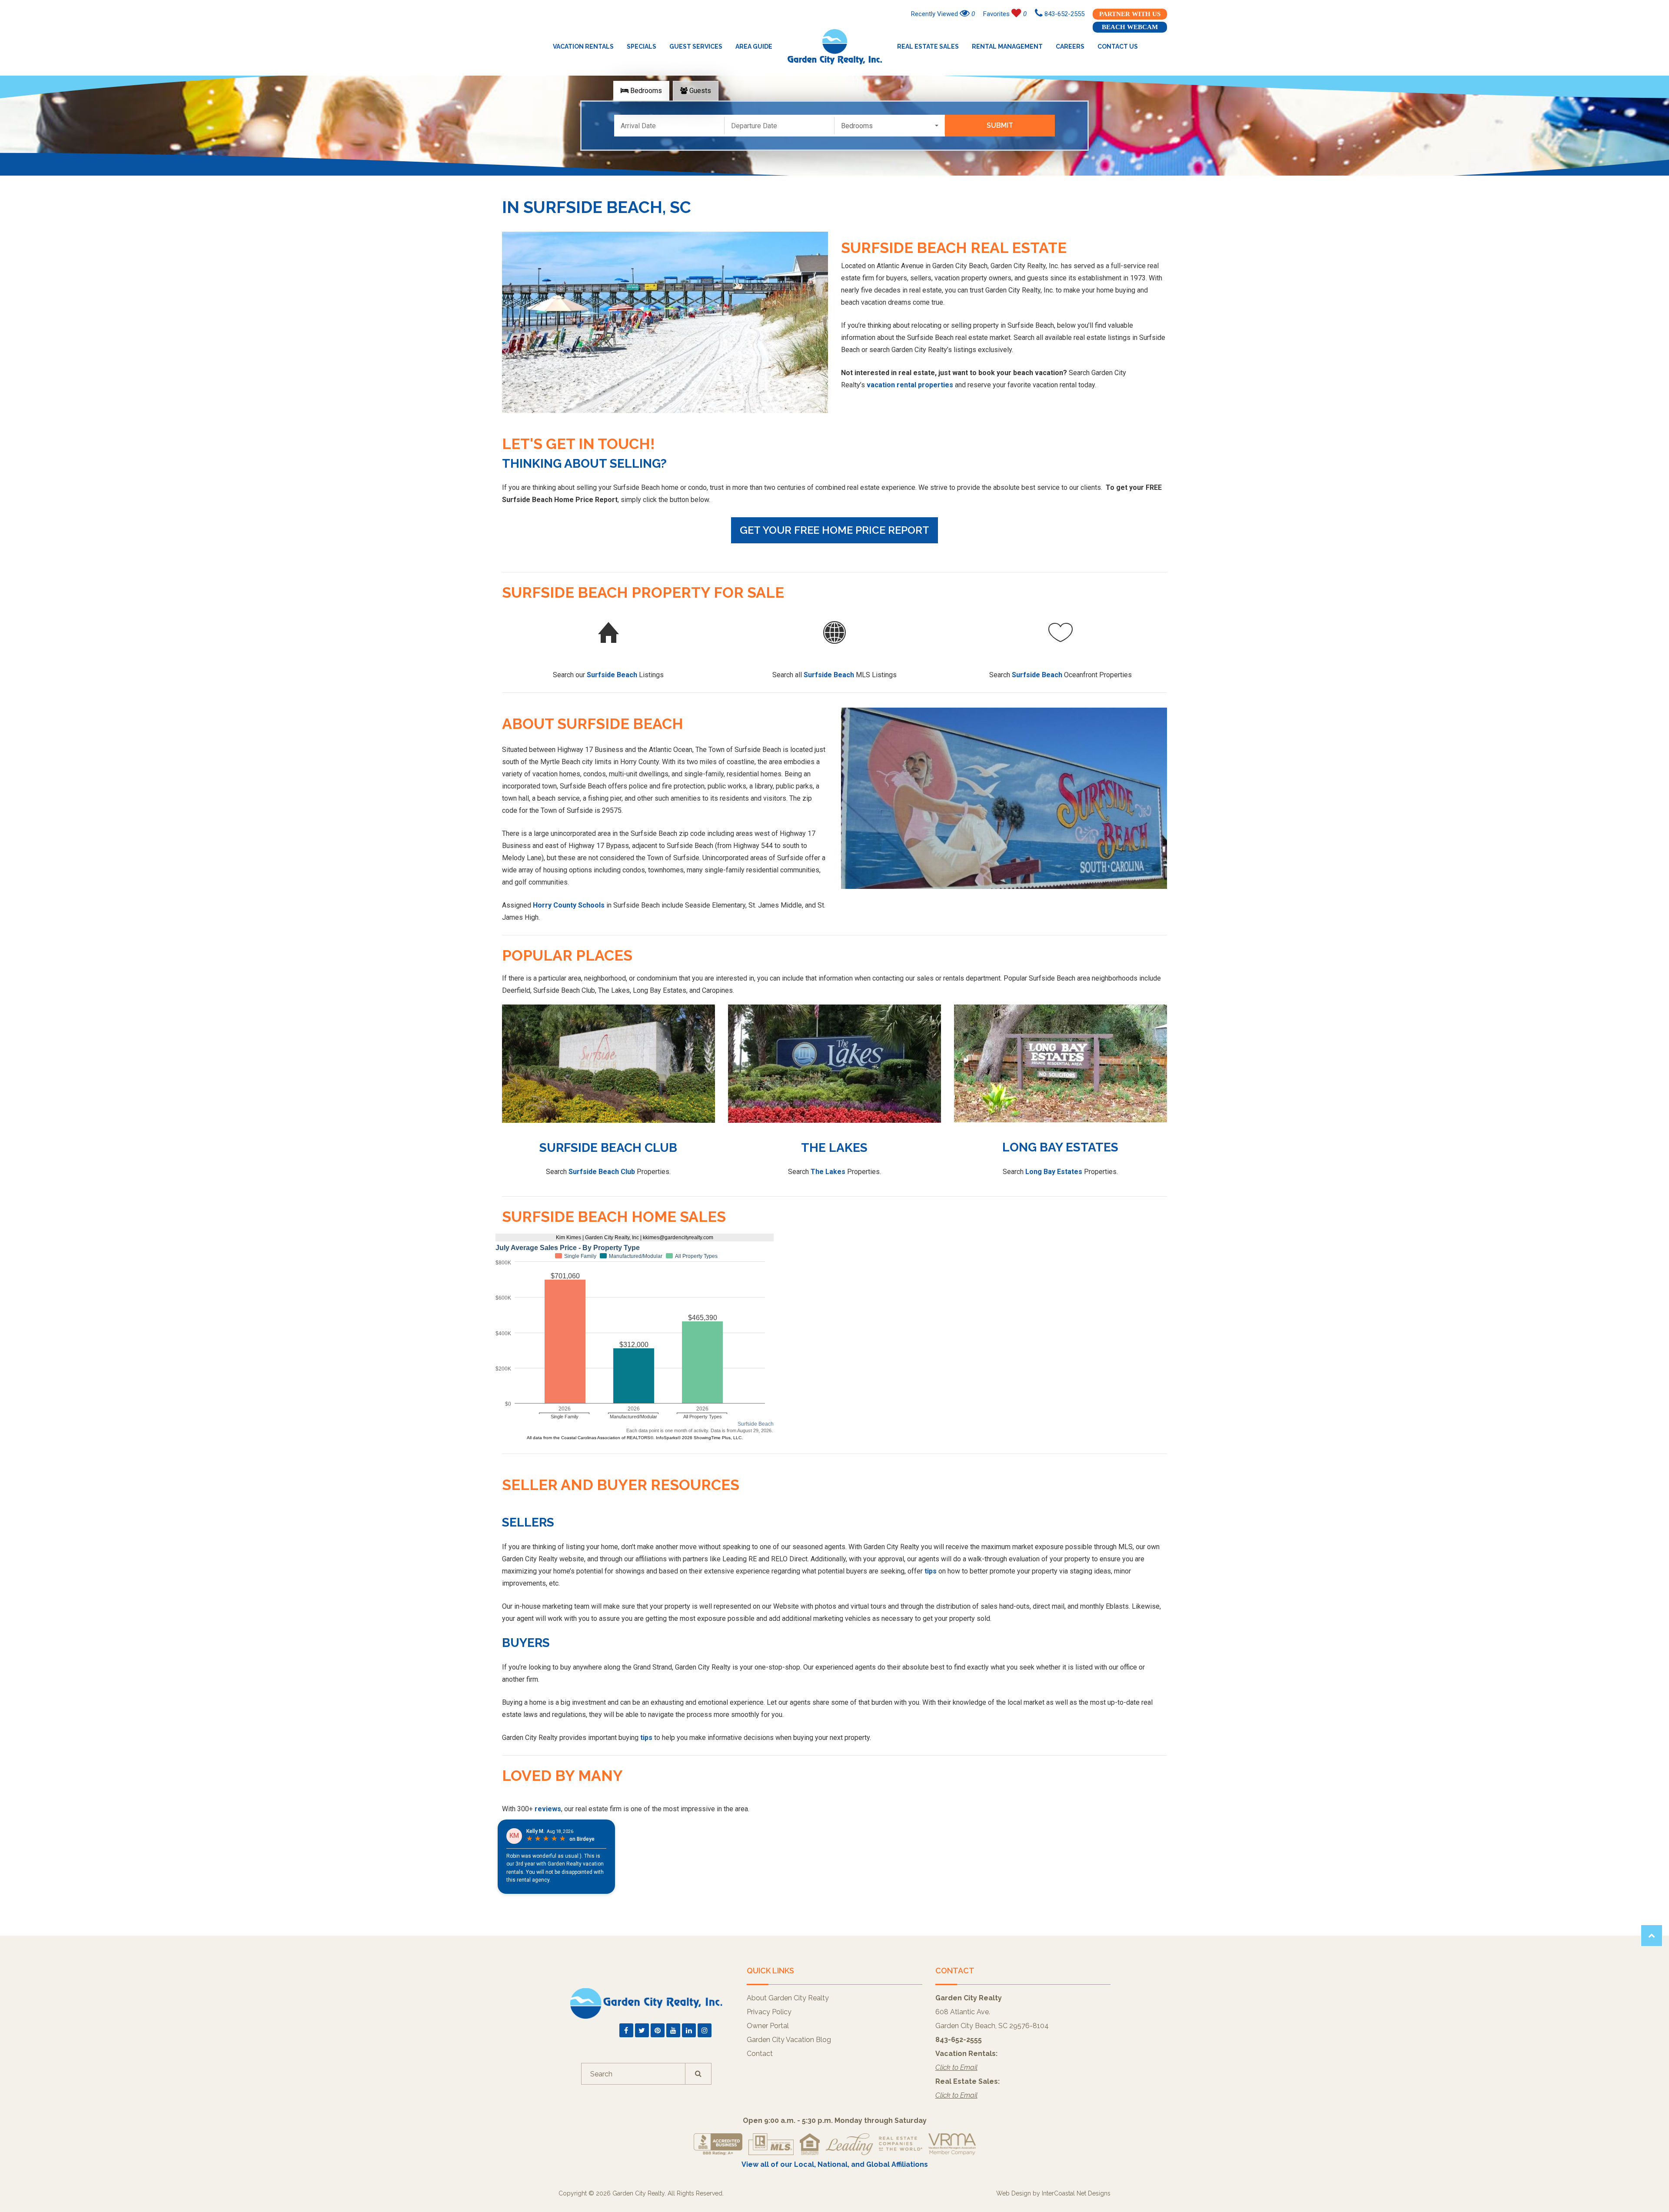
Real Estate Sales (928, 47)
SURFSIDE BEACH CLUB (608, 1148)
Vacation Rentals (583, 47)
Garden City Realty (835, 47)
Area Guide (754, 47)
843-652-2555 (1064, 14)
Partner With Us (1130, 14)
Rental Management (1007, 47)
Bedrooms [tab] (645, 91)
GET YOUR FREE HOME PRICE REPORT (834, 530)
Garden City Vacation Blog (789, 2040)
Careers (1070, 47)
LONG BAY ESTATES (1060, 1147)
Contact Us (1118, 47)
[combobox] (890, 126)
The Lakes (834, 1148)
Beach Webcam (1130, 27)
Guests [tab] (699, 91)
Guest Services (696, 47)
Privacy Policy (769, 2012)
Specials (642, 47)
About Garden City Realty (788, 1998)
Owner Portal (768, 2026)
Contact (760, 2054)
